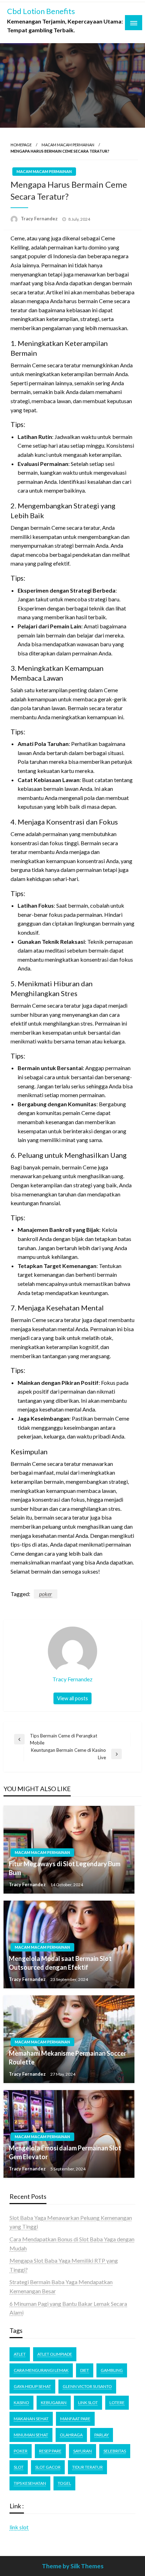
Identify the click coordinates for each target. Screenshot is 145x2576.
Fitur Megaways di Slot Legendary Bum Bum (65, 1868)
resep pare (50, 2451)
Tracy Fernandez (40, 219)
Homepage (21, 145)
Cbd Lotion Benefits (41, 11)
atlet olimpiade (55, 2354)
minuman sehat (31, 2435)
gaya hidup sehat (32, 2386)
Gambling (112, 2370)
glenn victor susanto (87, 2386)
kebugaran (54, 2403)
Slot (19, 2467)
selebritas (115, 2451)
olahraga (71, 2435)
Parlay (102, 2435)
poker (46, 1594)
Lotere (117, 2403)
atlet (20, 2354)
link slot (19, 2527)
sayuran (83, 2451)
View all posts (72, 1698)
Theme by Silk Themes (73, 2566)
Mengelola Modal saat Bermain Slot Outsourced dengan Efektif (60, 1963)
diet (85, 2370)
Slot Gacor (48, 2467)
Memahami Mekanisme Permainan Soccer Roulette (68, 2058)
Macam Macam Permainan (68, 145)
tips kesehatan (30, 2483)
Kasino (21, 2403)
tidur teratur (87, 2467)
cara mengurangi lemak (41, 2370)
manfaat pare (75, 2419)
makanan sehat (31, 2419)
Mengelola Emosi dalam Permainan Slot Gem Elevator (65, 2152)
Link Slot (88, 2403)
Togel (64, 2483)
